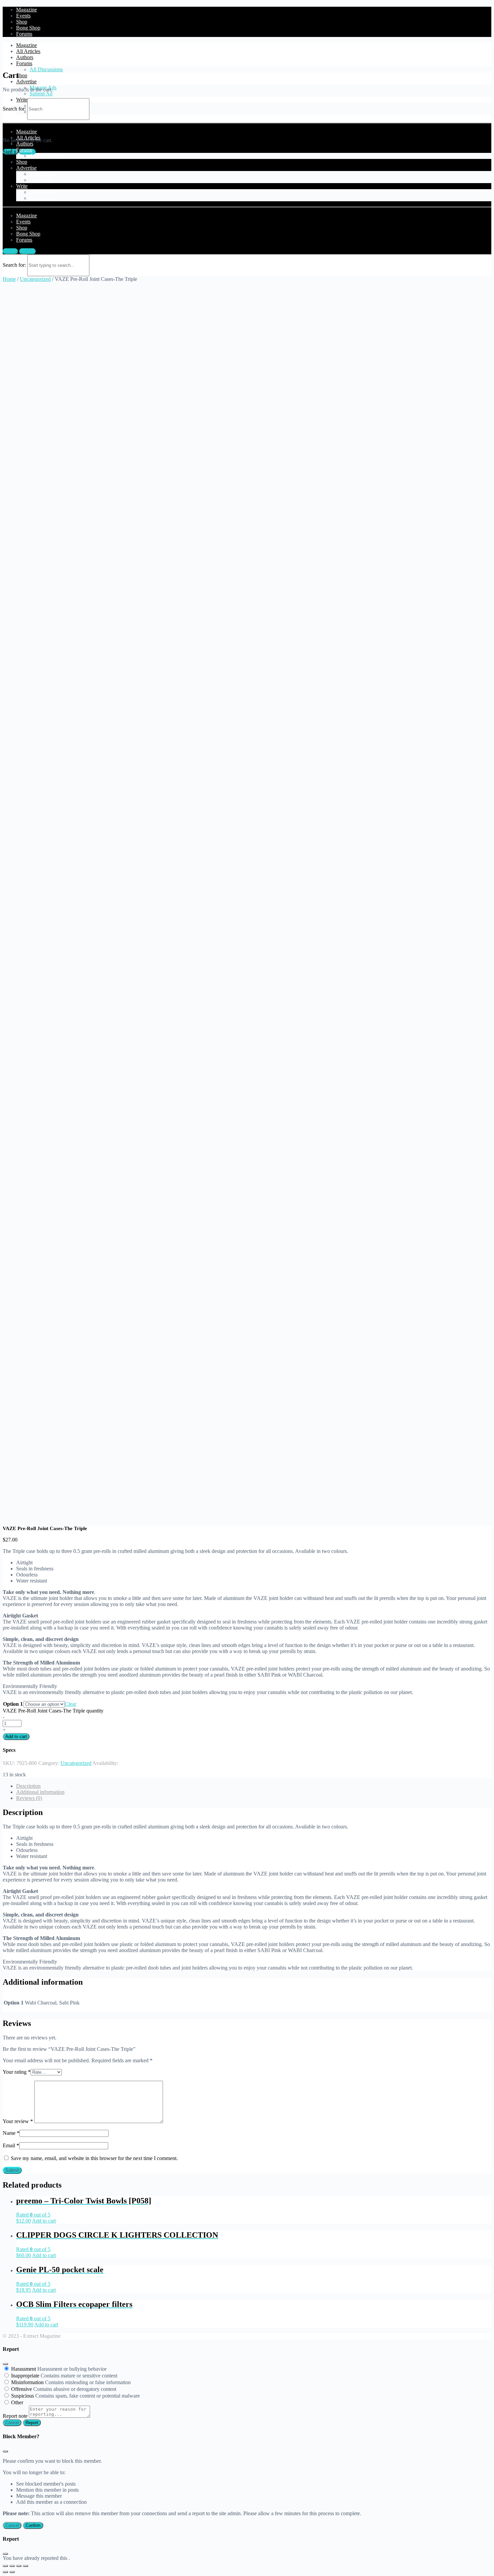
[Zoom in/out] (26, 2566)
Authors (25, 57)
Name (11, 2133)
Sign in (10, 251)
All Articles (28, 51)
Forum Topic (43, 198)
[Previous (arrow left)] (5, 2572)
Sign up (27, 251)
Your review (18, 2121)
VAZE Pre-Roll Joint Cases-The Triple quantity (53, 1711)
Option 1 (13, 1704)
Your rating (17, 2072)
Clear (71, 1704)
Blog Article (43, 192)
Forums (24, 63)
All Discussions (46, 69)
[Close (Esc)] (5, 2364)
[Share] (12, 2566)
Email (11, 2145)
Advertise (26, 81)
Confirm (33, 2525)
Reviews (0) (29, 1798)
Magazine (27, 45)
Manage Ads (43, 174)
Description (28, 1786)
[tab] (254, 1786)
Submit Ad (41, 94)
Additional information (40, 1792)
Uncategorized (35, 279)
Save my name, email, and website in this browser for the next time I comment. (94, 2158)
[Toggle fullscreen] (19, 2566)
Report (32, 2423)
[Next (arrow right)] (12, 2572)
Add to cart (16, 1737)
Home (9, 279)
